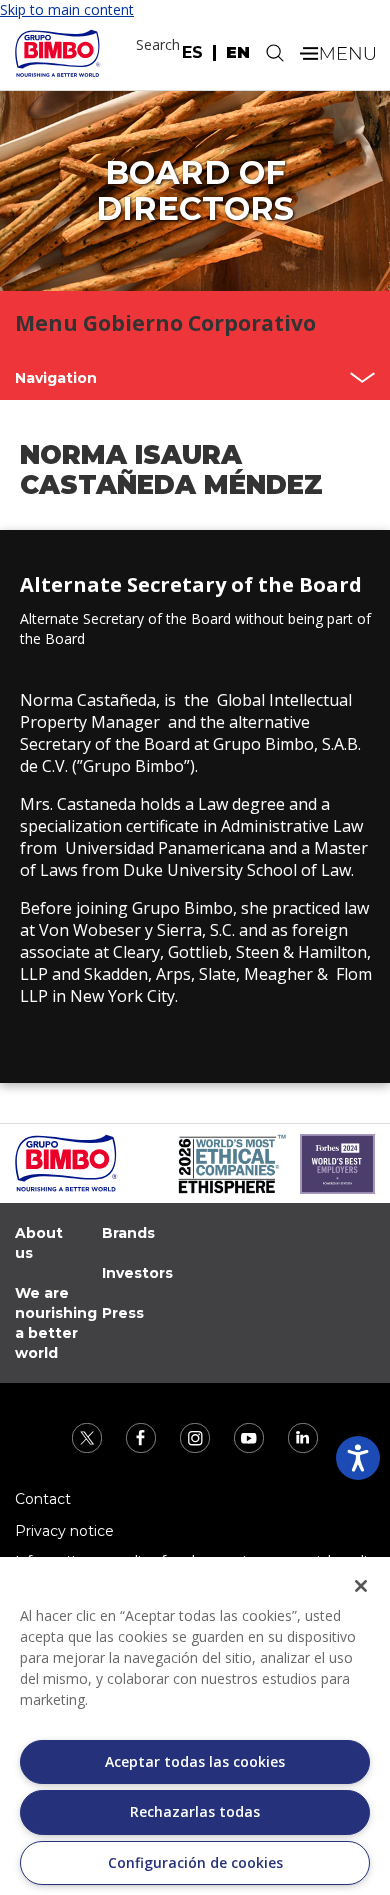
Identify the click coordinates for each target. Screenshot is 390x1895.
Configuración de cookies (195, 1862)
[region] (195, 1726)
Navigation (56, 378)
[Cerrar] (361, 1586)
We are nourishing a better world (56, 1323)
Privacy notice (64, 1531)
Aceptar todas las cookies (195, 1761)
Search (158, 44)
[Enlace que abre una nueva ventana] (89, 1436)
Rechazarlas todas (195, 1811)
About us (39, 1243)
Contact (43, 1499)
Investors (137, 1273)
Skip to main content (67, 9)
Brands (128, 1233)
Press (123, 1313)
